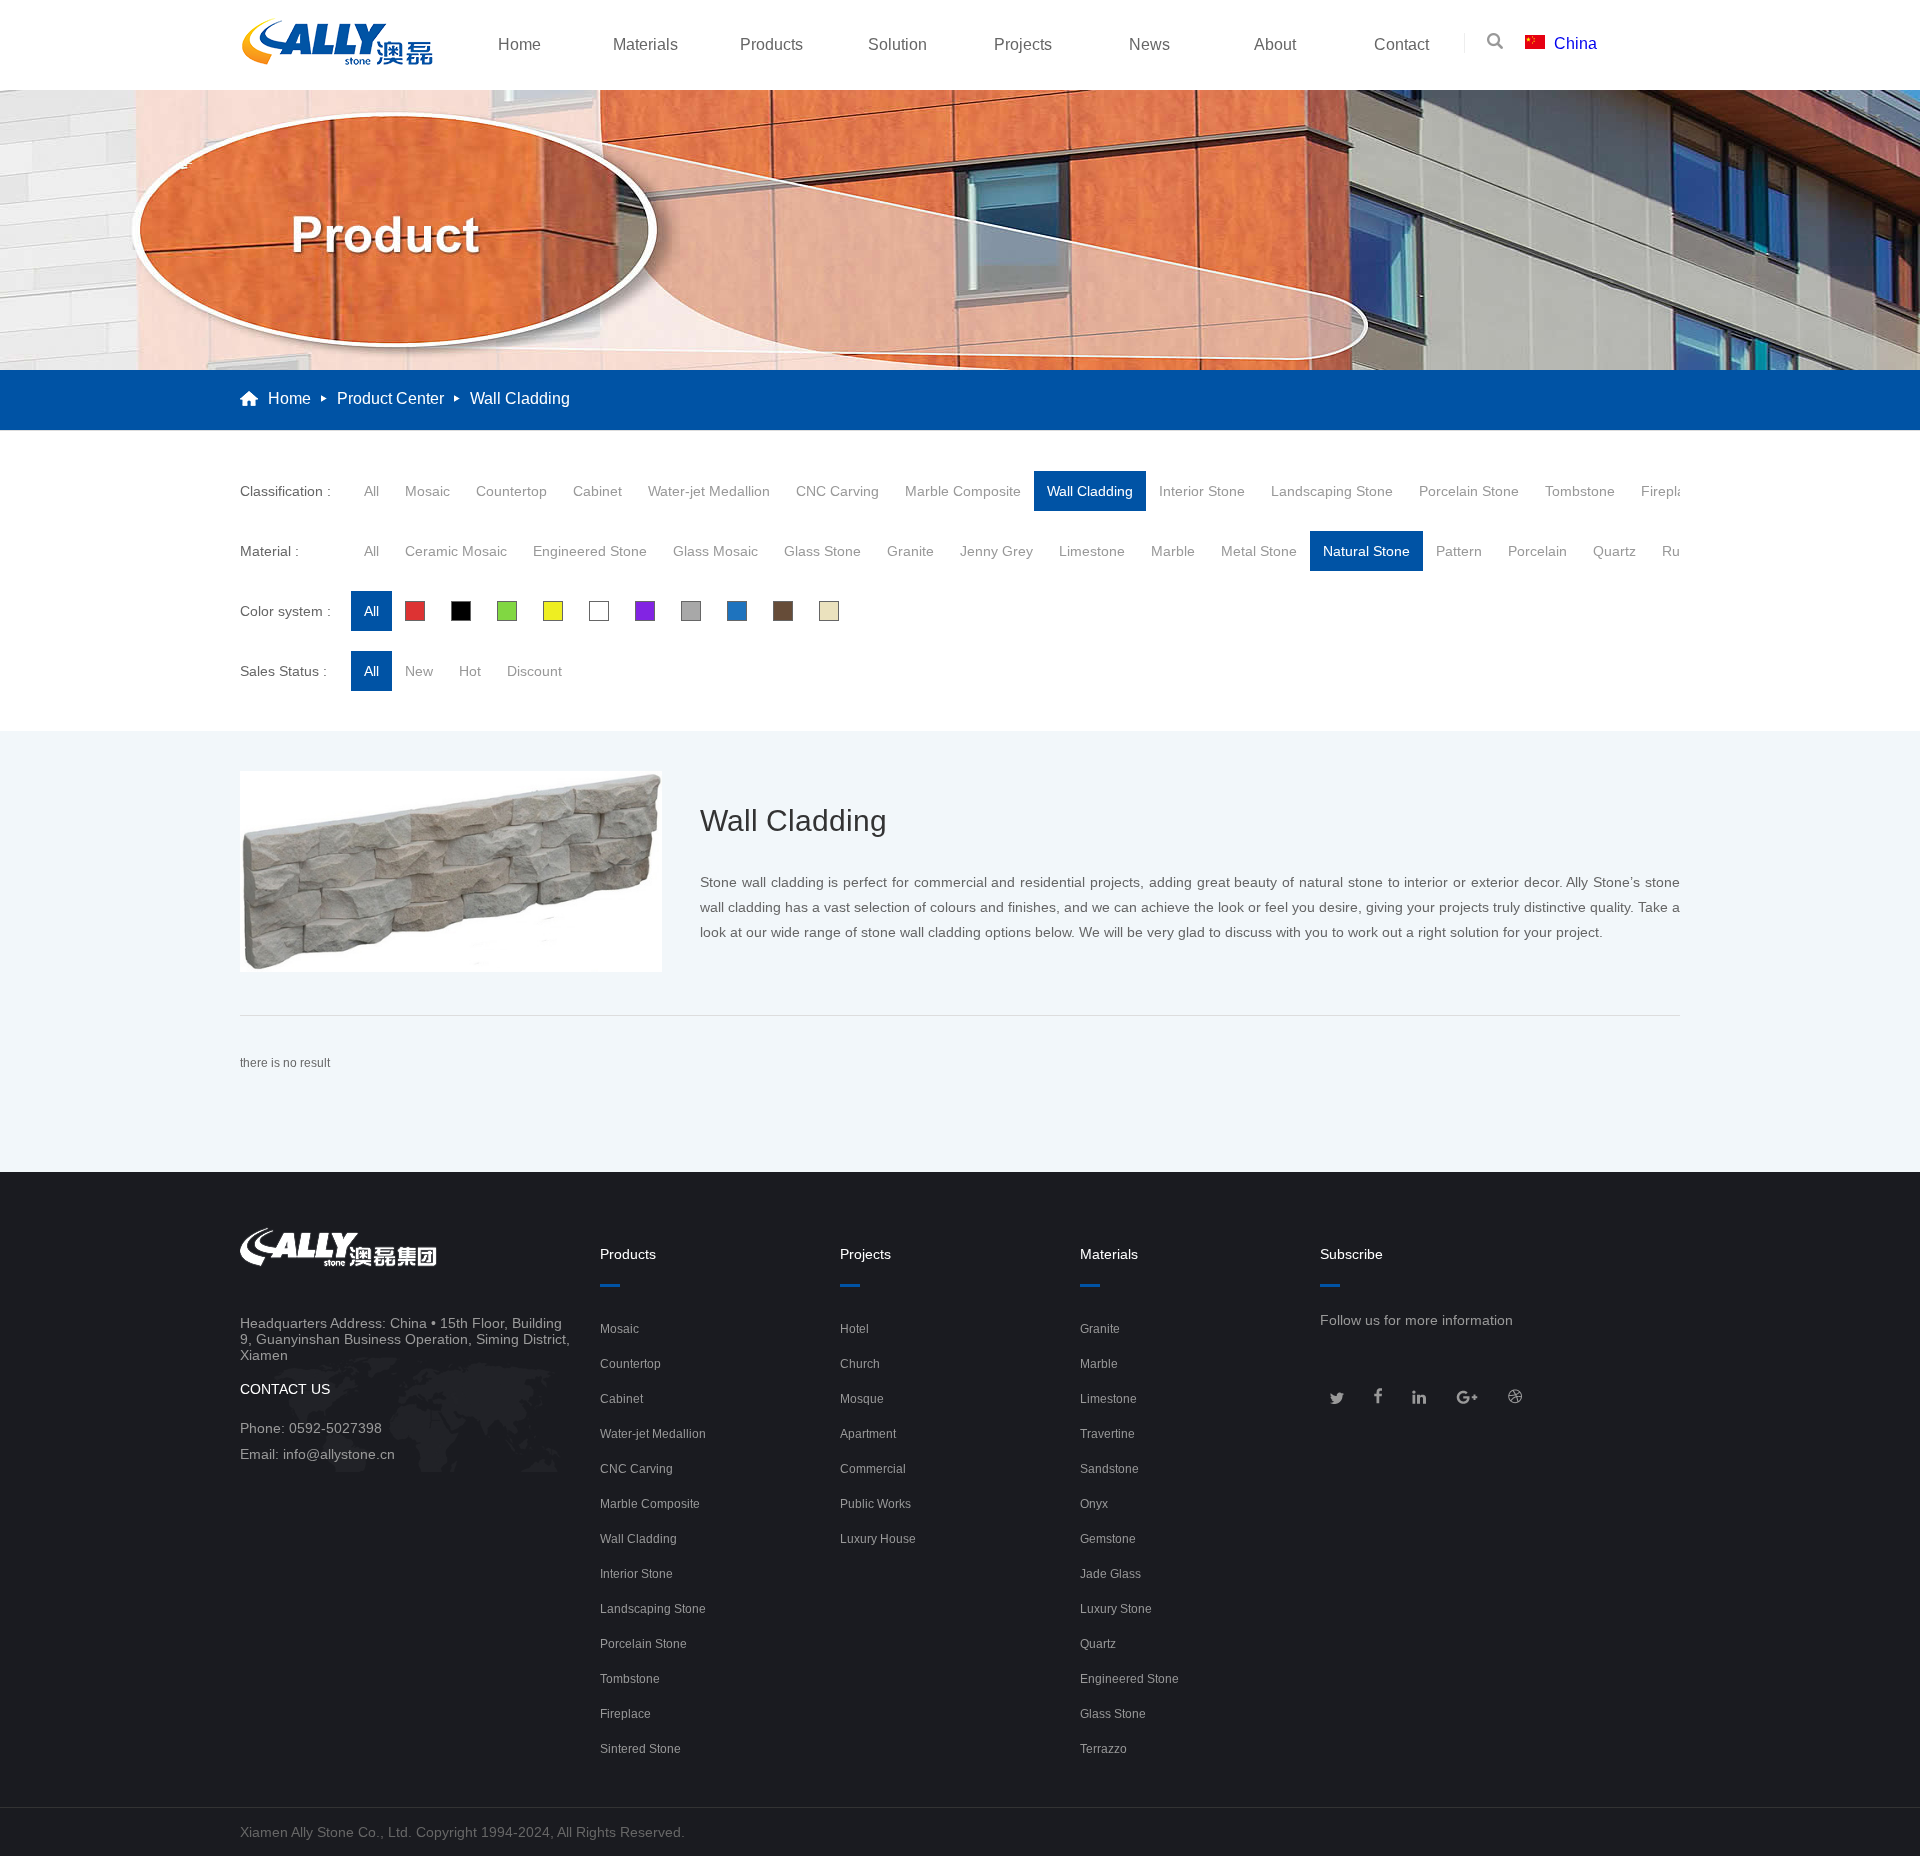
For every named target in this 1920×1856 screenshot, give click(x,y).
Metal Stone (1259, 551)
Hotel (854, 1329)
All (371, 491)
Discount (534, 671)
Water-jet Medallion (709, 491)
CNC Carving (837, 491)
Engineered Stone (590, 551)
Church (860, 1364)
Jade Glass (1110, 1574)
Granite (910, 551)
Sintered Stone (640, 1749)
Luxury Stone (1116, 1609)
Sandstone (1109, 1469)
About (1275, 44)
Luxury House (878, 1539)
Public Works (875, 1504)
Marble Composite (963, 491)
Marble (1173, 551)
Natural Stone (1366, 551)
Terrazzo (1103, 1749)
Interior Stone (1202, 491)
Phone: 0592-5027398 (311, 1428)
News (1149, 44)
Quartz (1614, 551)
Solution (897, 44)
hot (470, 671)
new (419, 671)
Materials (645, 44)
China (1575, 43)
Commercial (873, 1469)
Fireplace (1670, 491)
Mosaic (427, 491)
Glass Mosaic (715, 551)
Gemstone (1108, 1539)
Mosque (862, 1399)
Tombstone (1580, 491)
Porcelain (1537, 551)
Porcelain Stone (1469, 491)
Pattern (1459, 551)
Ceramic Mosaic (456, 551)
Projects (1023, 44)
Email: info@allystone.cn (317, 1454)
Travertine (1107, 1434)
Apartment (868, 1434)
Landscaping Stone (1332, 491)
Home (519, 44)
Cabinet (597, 491)
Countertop (511, 491)
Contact (1401, 44)
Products (771, 44)
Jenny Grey (996, 551)
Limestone (1092, 551)
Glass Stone (822, 551)
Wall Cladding (1090, 491)
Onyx (1094, 1504)
